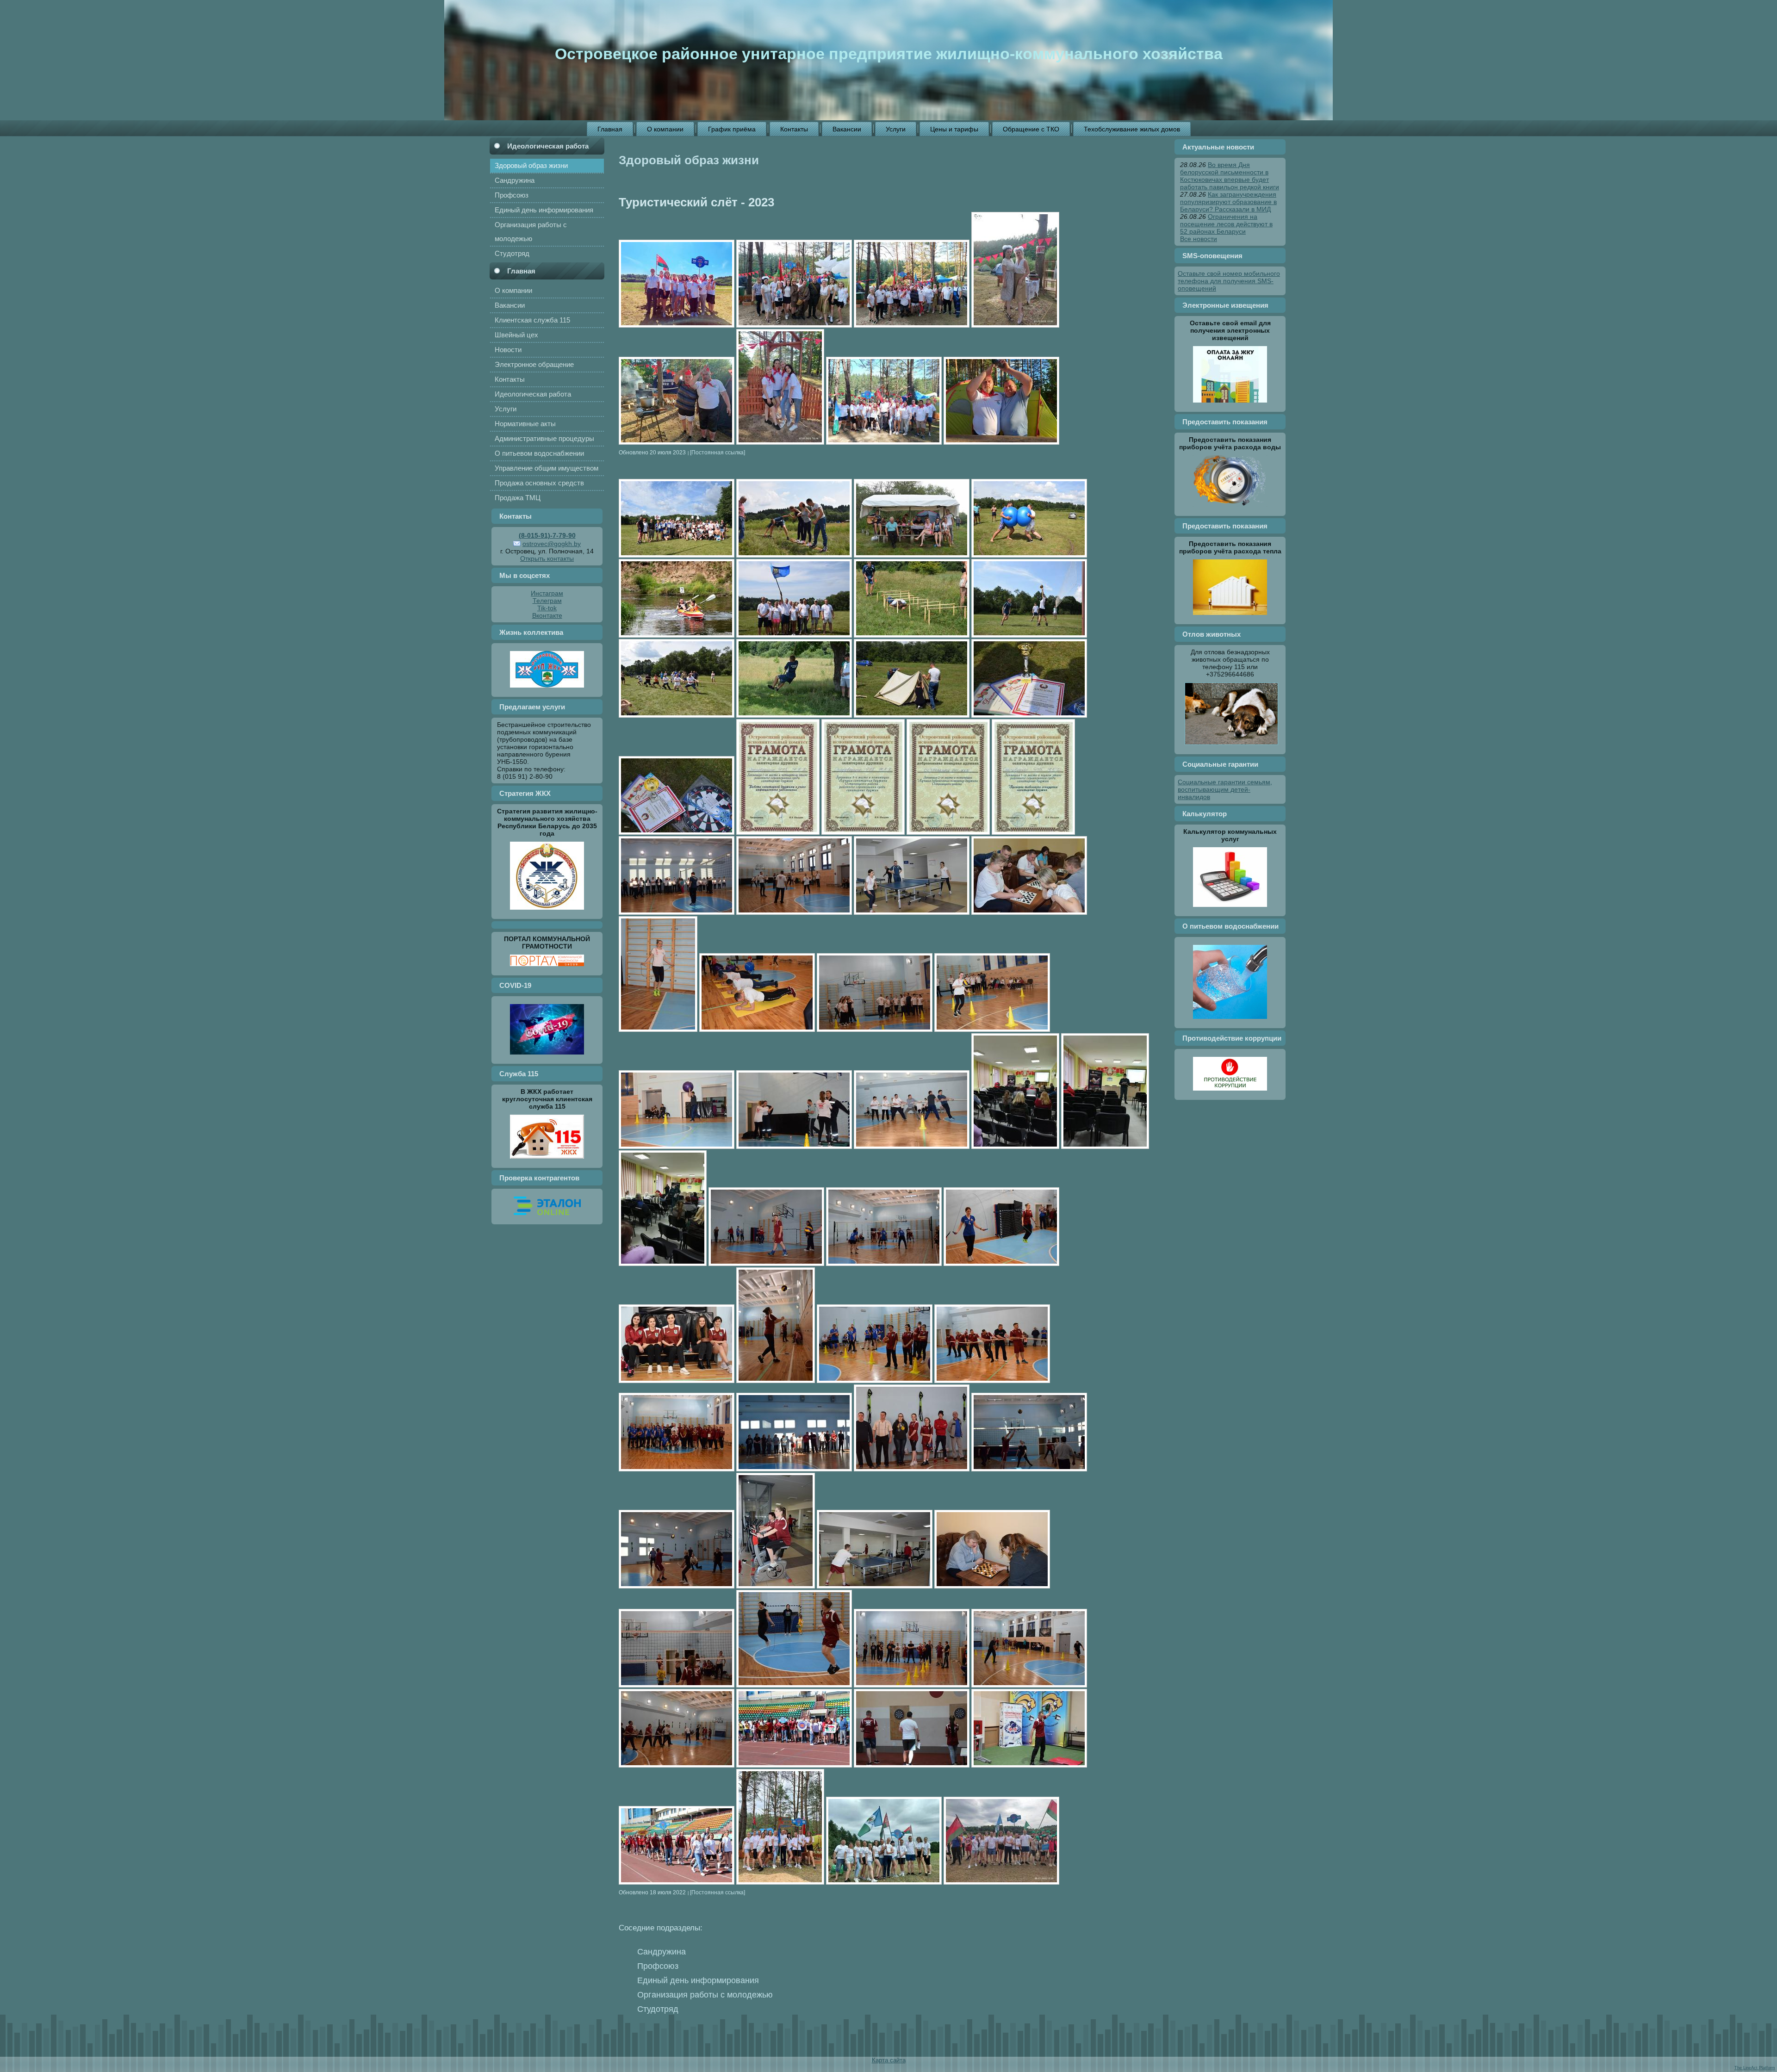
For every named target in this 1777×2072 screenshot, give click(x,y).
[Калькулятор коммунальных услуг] (1230, 909)
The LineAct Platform (1755, 2068)
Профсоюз (658, 1966)
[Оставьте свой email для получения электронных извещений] (1230, 405)
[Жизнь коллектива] (547, 690)
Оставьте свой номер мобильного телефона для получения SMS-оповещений (1229, 281)
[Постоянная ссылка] (718, 452)
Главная (521, 271)
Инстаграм (547, 593)
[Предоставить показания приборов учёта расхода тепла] (1230, 617)
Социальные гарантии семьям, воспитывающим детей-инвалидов (1225, 789)
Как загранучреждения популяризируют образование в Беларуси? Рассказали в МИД (1228, 202)
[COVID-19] (547, 1057)
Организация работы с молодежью (705, 1995)
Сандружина (662, 1952)
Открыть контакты (547, 558)
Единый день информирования (698, 1980)
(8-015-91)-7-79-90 (547, 535)
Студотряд (658, 2009)
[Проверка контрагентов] (547, 1217)
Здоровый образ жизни (689, 160)
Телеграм (547, 601)
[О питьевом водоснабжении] (1230, 1021)
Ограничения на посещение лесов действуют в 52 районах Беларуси (1226, 224)
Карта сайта (889, 2060)
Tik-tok (547, 608)
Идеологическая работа (548, 146)
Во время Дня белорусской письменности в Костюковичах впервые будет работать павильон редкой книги (1230, 176)
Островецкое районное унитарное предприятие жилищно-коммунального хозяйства (889, 54)
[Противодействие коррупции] (1230, 1093)
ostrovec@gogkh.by (552, 544)
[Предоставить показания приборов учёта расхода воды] (1230, 509)
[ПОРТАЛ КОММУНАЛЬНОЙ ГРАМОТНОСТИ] (547, 968)
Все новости (1199, 239)
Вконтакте (547, 615)
